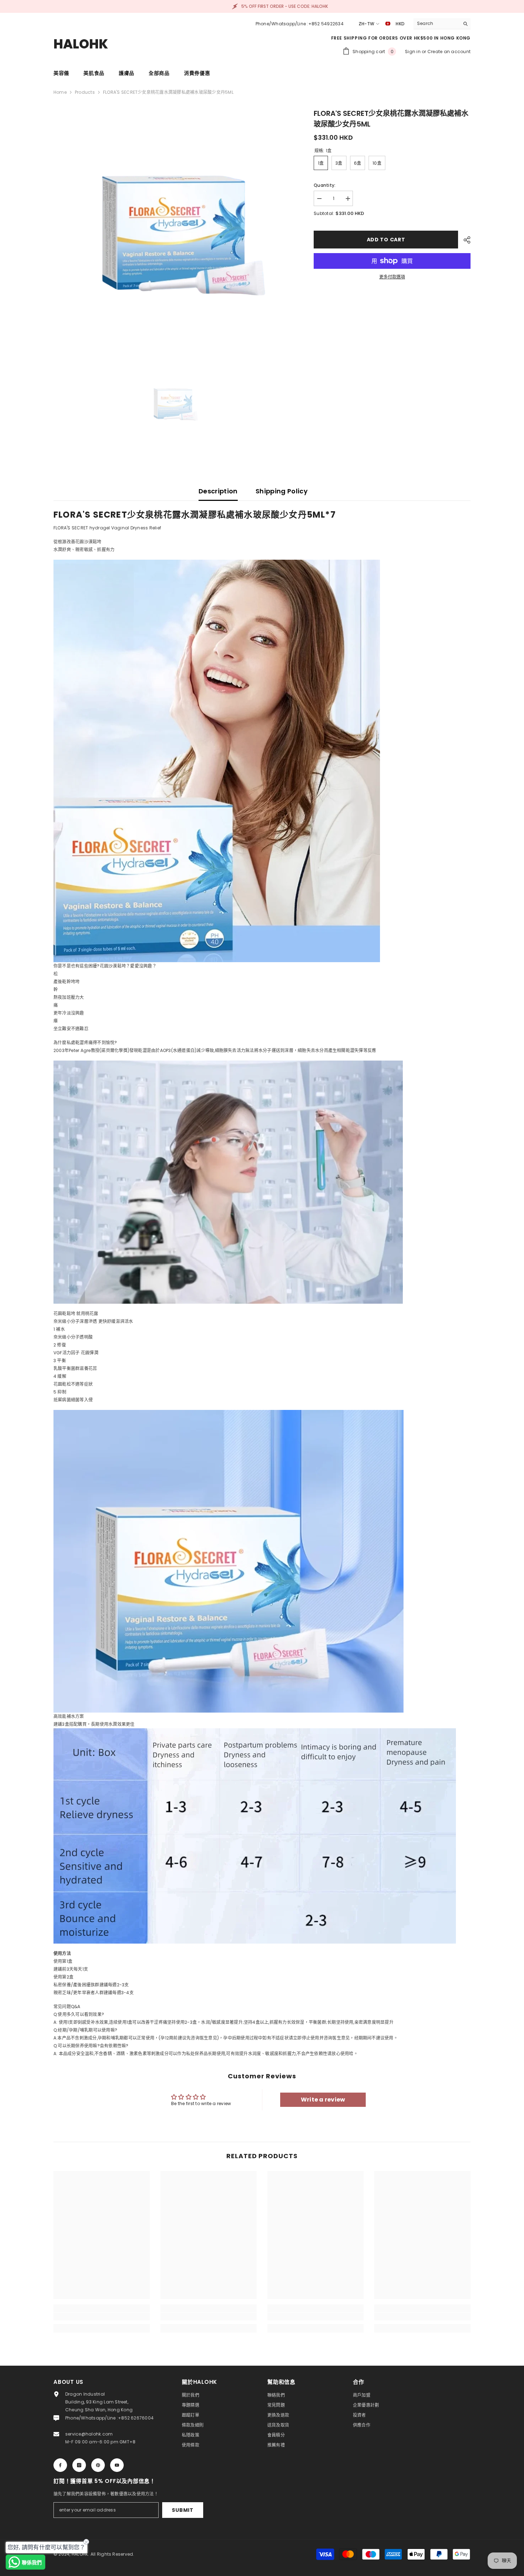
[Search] (442, 24)
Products (85, 92)
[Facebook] (60, 2465)
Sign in (413, 52)
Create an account (449, 52)
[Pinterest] (98, 2465)
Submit (183, 2510)
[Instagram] (79, 2465)
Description (218, 491)
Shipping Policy (282, 491)
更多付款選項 (392, 277)
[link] (102, 2316)
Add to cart (386, 240)
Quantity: (325, 185)
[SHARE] (464, 240)
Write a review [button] (323, 2100)
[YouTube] (117, 2465)
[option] (173, 228)
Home (60, 92)
